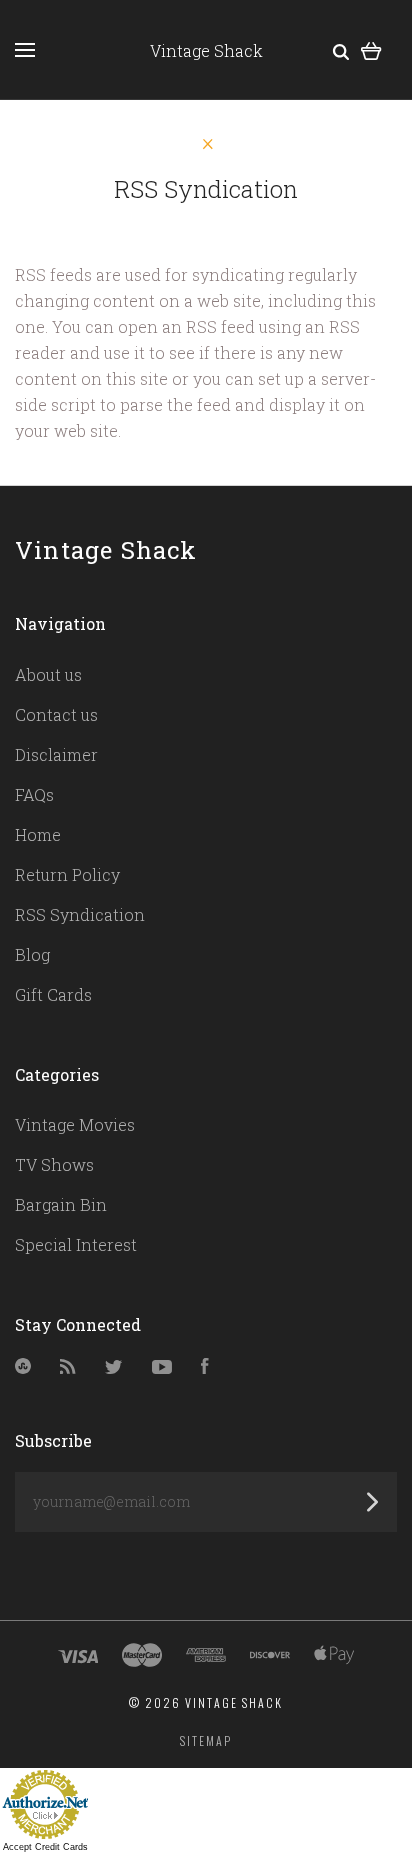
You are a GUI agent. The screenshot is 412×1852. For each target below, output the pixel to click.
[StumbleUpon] (23, 1367)
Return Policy (67, 874)
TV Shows (54, 1164)
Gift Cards (53, 994)
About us (48, 674)
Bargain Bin (61, 1204)
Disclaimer (56, 754)
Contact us (56, 714)
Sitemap (206, 1740)
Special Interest (76, 1244)
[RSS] (68, 1367)
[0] (371, 49)
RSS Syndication (80, 914)
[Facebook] (205, 1367)
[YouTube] (162, 1367)
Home (38, 834)
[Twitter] (114, 1367)
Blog (32, 954)
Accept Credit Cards (45, 1847)
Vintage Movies (75, 1124)
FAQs (34, 794)
